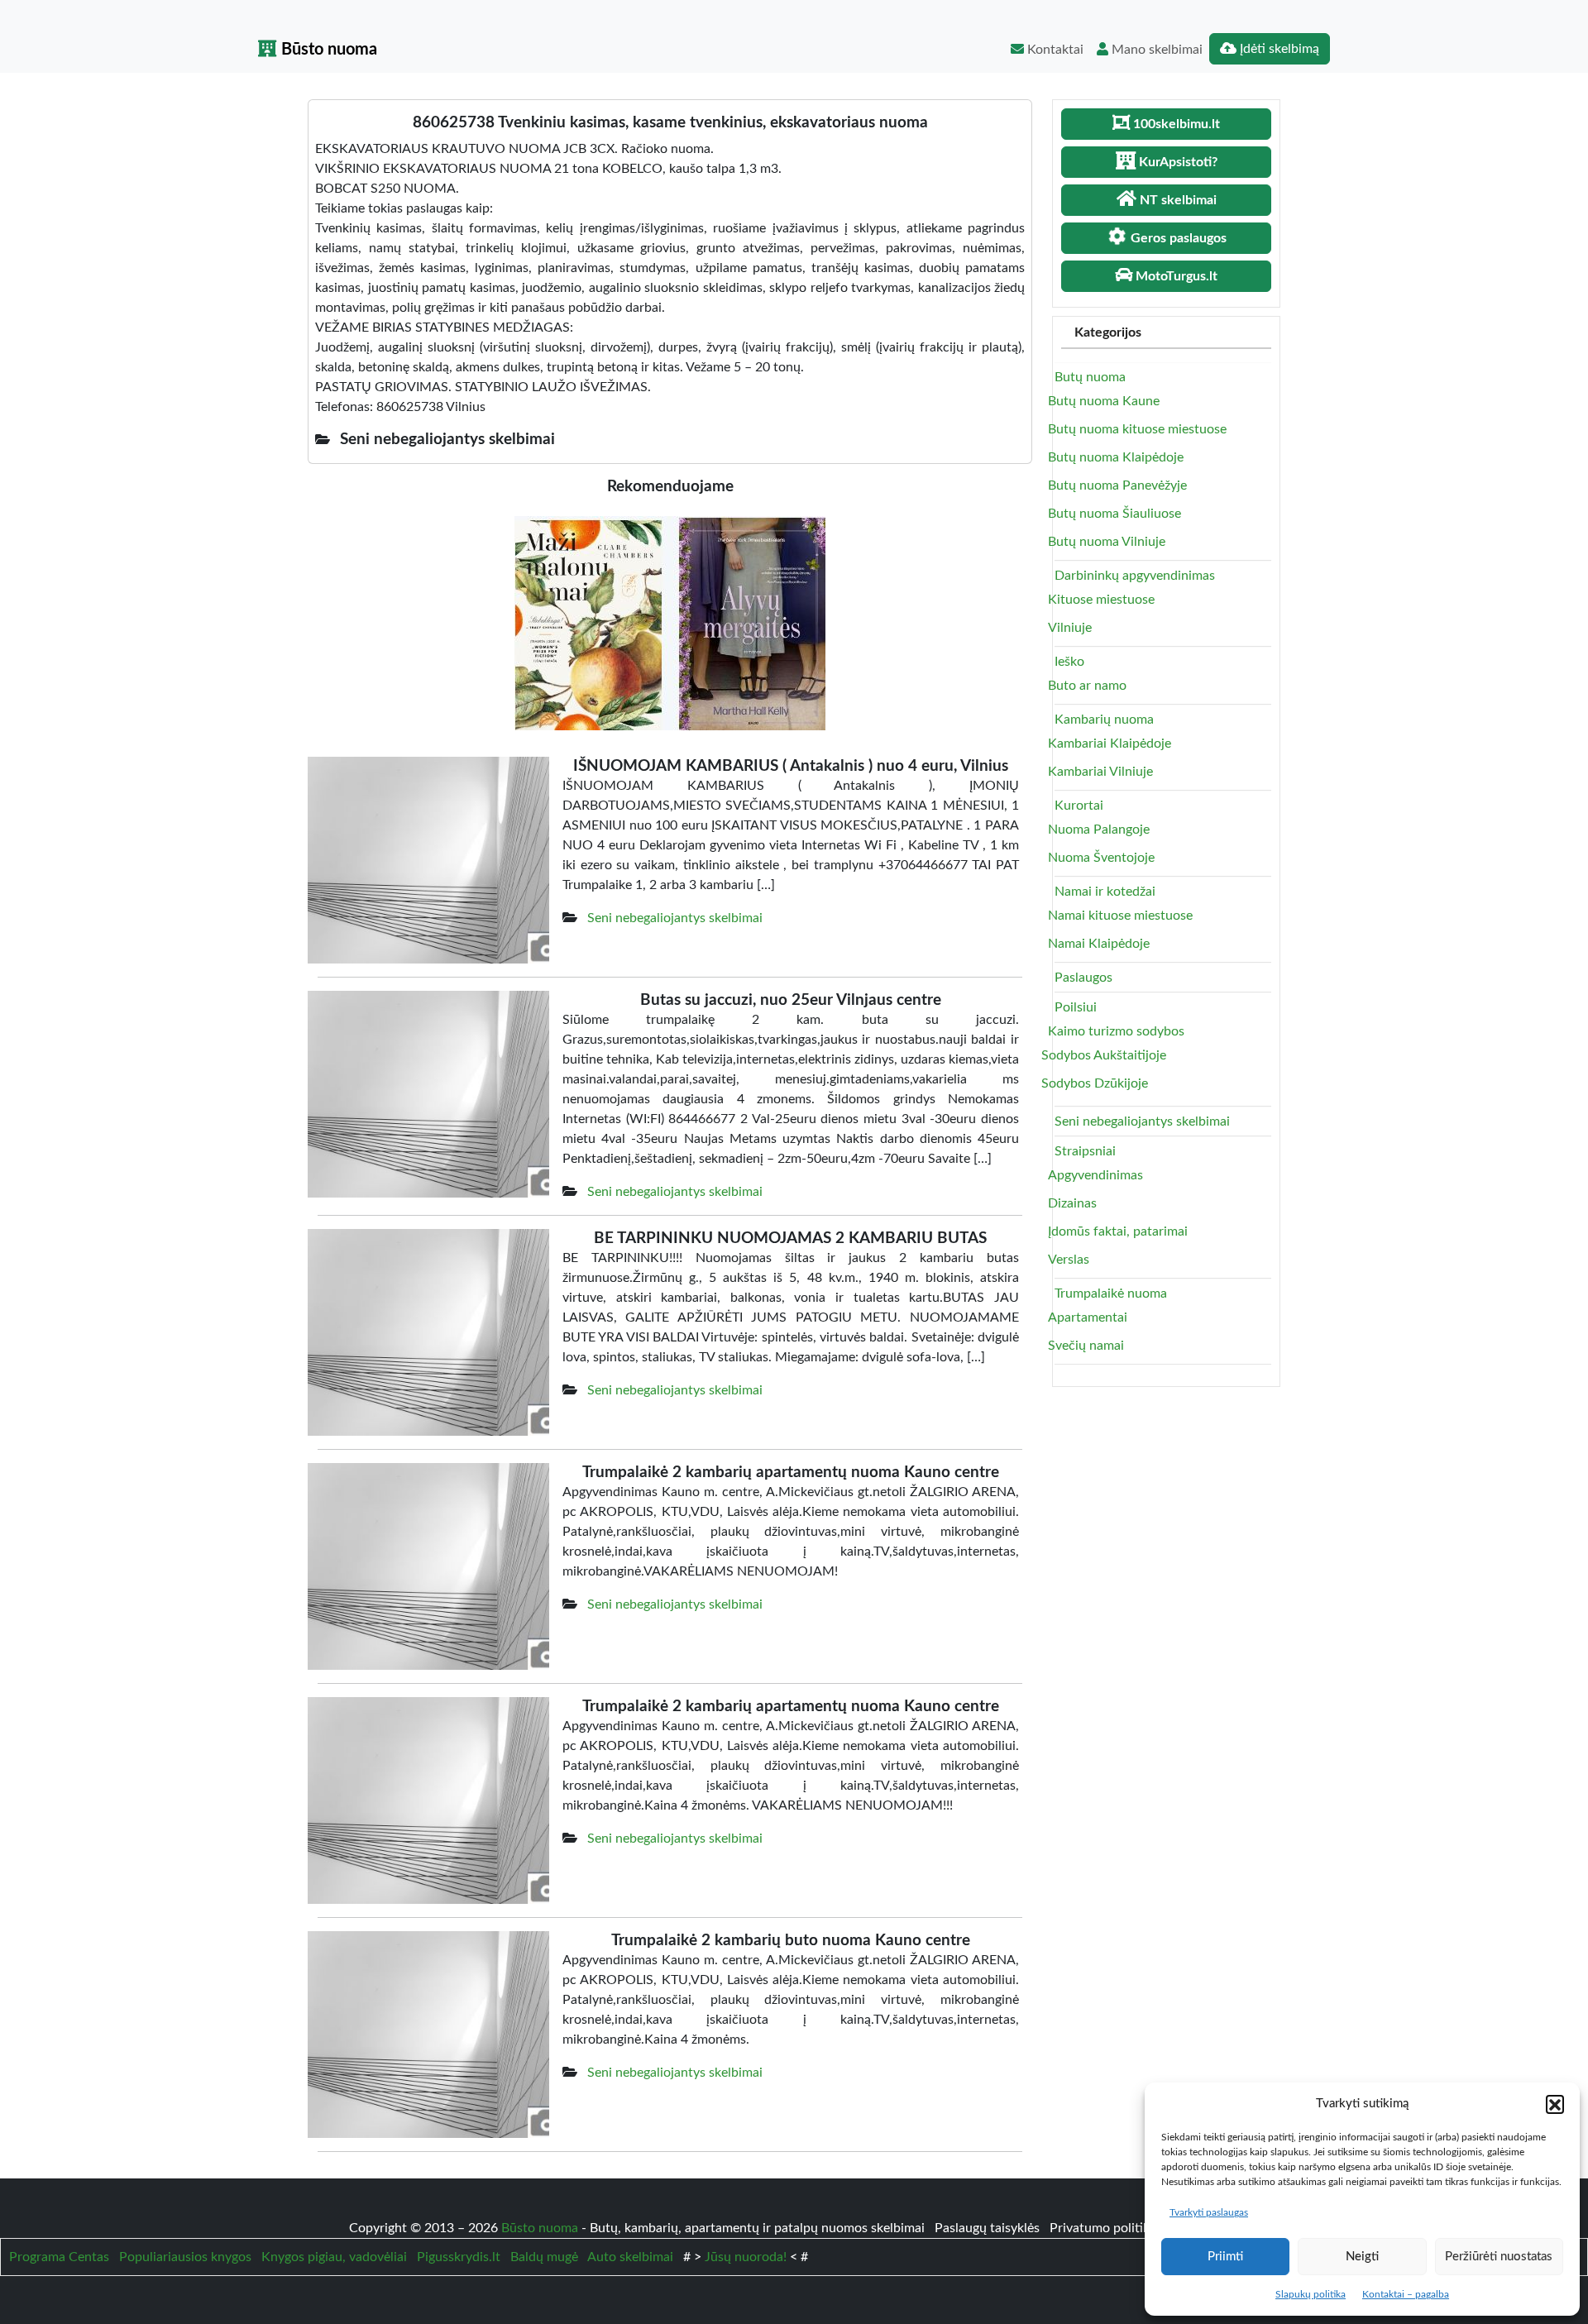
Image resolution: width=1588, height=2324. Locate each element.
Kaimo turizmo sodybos (1116, 1031)
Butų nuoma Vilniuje (1107, 542)
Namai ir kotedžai (1105, 892)
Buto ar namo (1087, 686)
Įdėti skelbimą (1278, 49)
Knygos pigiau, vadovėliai (334, 2257)
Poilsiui (1076, 1007)
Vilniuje (1070, 628)
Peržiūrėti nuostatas (1499, 2257)
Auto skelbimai (630, 2257)
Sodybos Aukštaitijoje (1104, 1055)
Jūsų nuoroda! (746, 2257)
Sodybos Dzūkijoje (1095, 1083)
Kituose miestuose (1101, 600)
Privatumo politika (1105, 2228)
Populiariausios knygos (185, 2257)
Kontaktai (1054, 50)
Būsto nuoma (327, 50)
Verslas (1069, 1260)
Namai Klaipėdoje (1099, 944)
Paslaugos (1083, 978)
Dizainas (1072, 1203)
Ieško (1069, 662)
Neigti (1362, 2257)
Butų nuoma (1090, 377)
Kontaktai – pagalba (1406, 2294)
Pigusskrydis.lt (459, 2257)
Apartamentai (1088, 1317)
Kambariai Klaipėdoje (1110, 744)
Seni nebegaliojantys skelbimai (675, 918)
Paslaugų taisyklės (989, 2228)
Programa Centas (59, 2257)
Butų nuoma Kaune (1104, 401)
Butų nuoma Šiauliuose (1114, 514)
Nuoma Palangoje (1099, 830)
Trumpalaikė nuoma (1111, 1294)
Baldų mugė (544, 2257)
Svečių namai (1086, 1346)
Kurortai (1079, 806)
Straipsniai (1085, 1151)
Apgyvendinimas (1095, 1175)
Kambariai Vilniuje (1100, 772)
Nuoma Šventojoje (1101, 858)
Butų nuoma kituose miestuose (1137, 429)
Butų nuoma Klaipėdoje (1116, 457)
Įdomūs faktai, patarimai (1118, 1231)
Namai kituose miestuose (1120, 916)
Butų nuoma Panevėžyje (1117, 485)
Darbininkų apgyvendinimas (1135, 576)
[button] (1555, 2104)
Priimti (1225, 2257)
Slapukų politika (1311, 2294)
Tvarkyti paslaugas (1209, 2212)
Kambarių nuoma (1104, 720)
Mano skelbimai (1155, 50)
